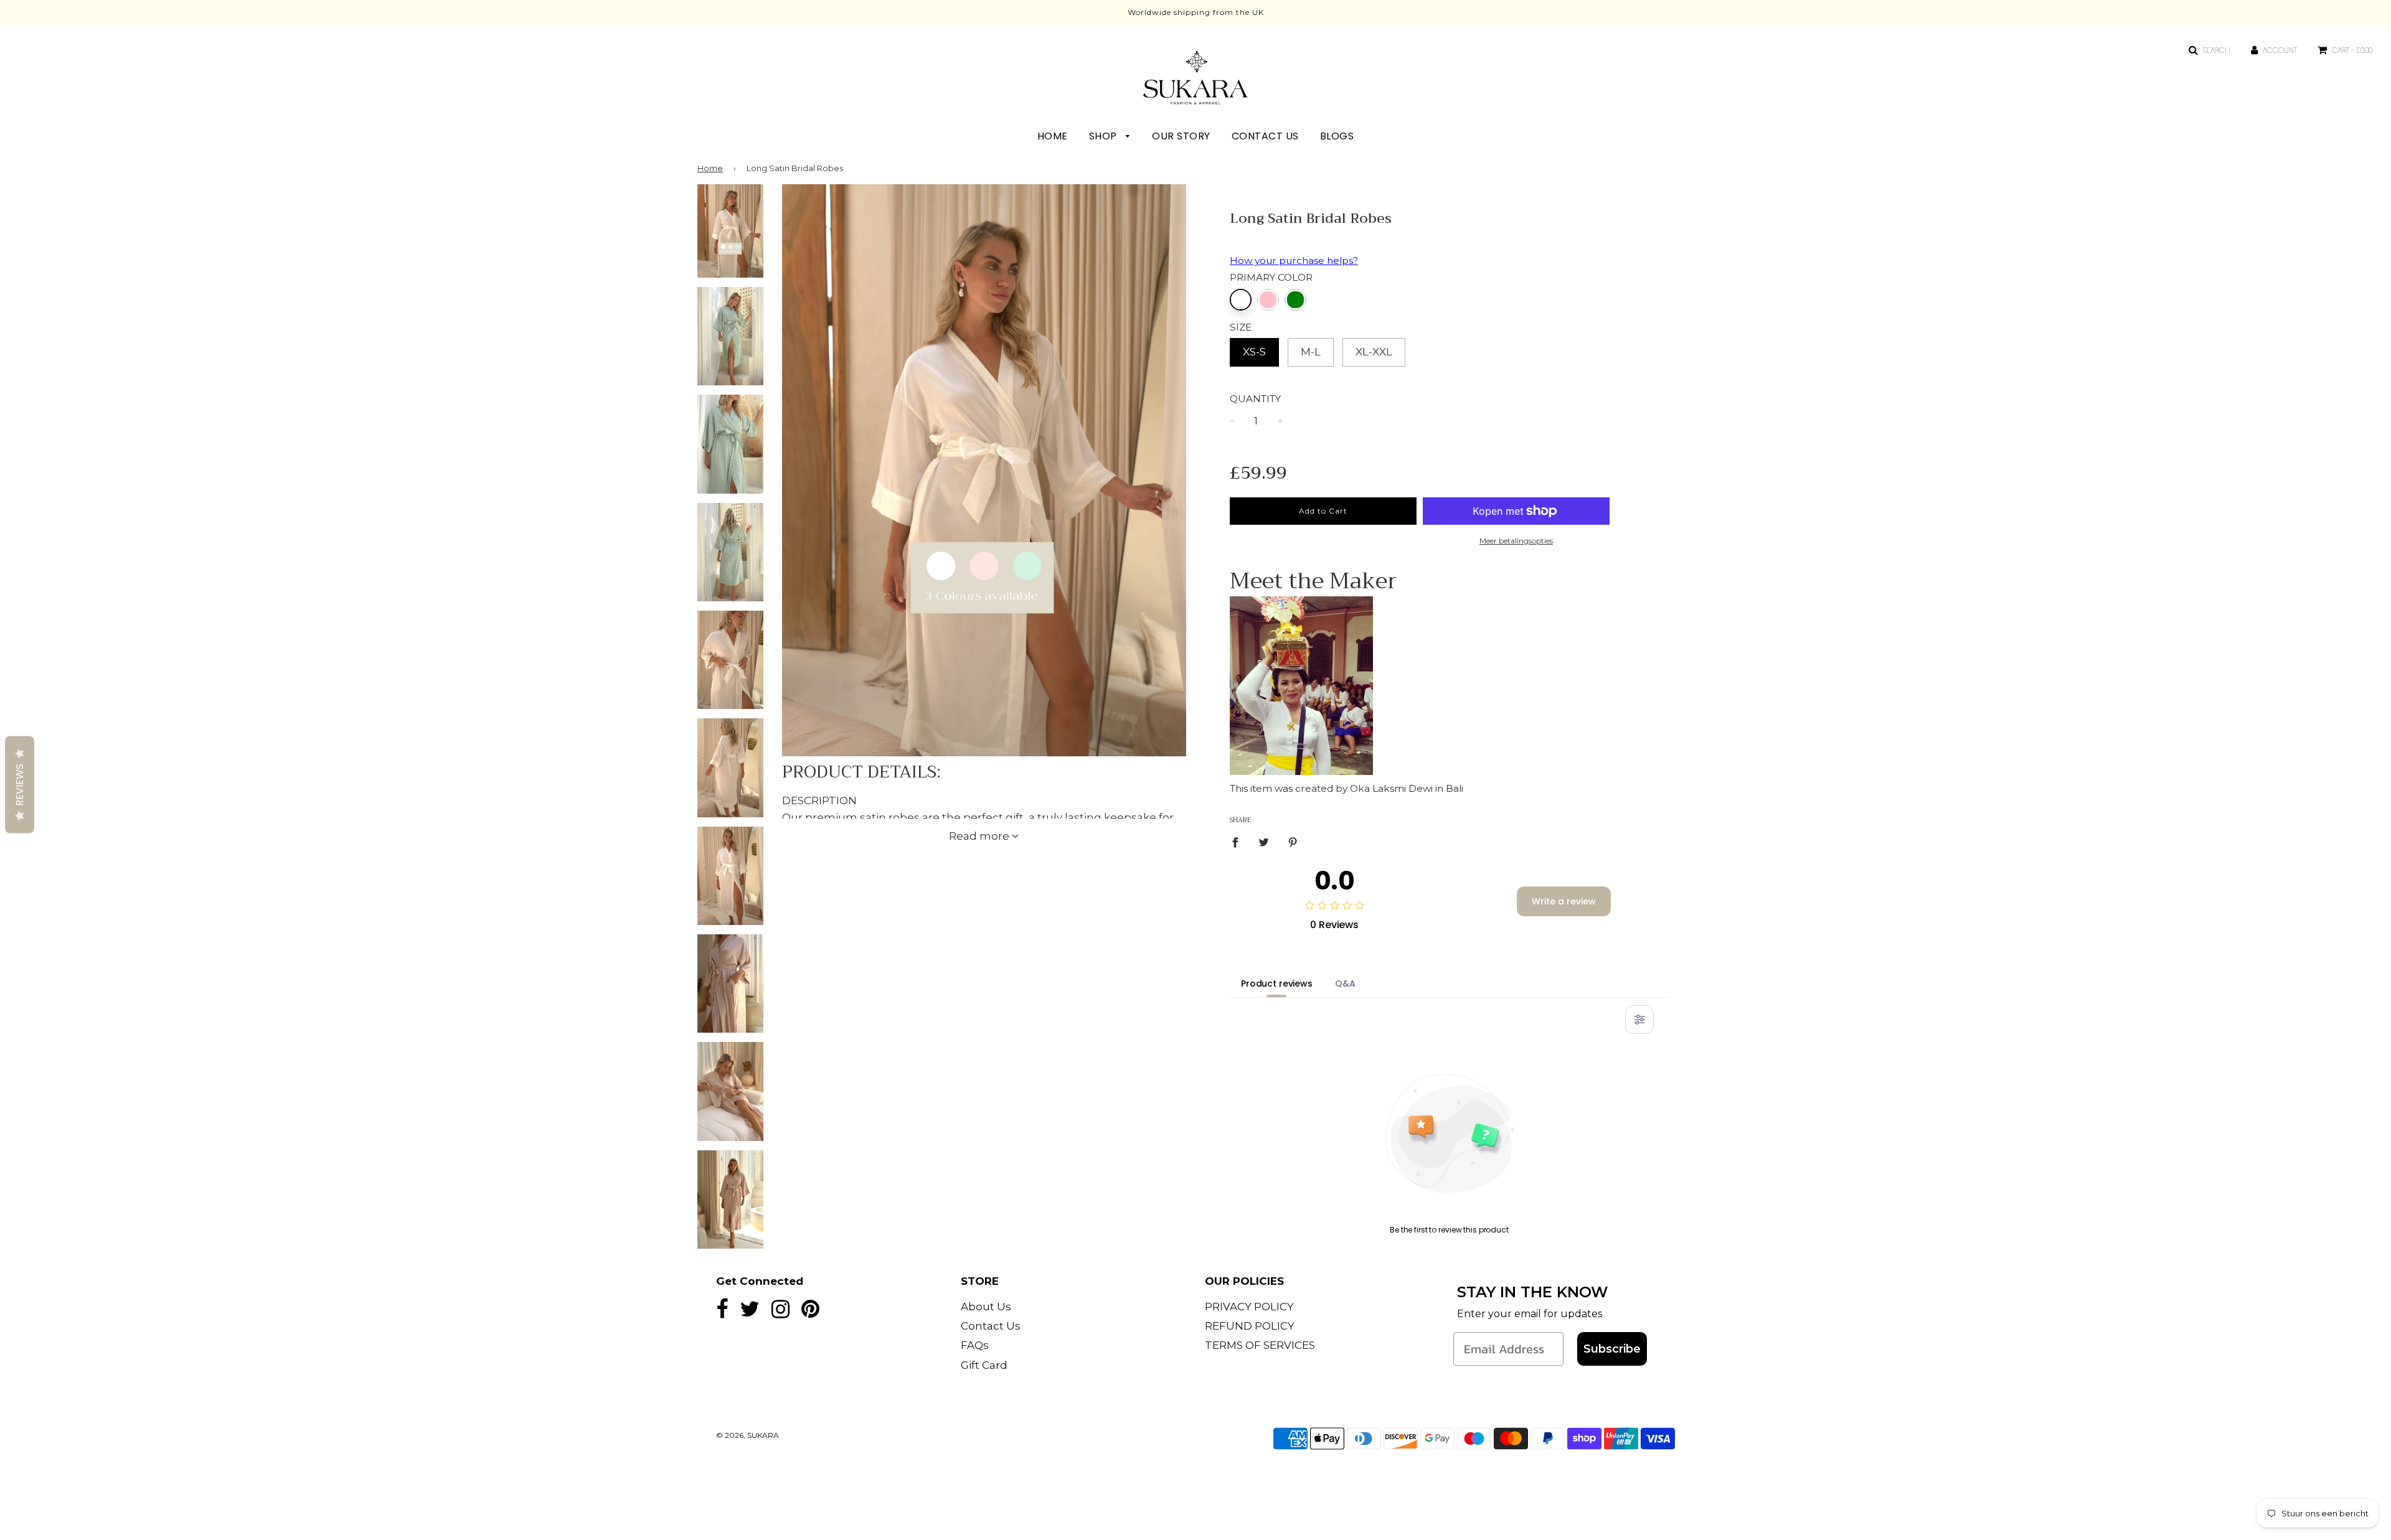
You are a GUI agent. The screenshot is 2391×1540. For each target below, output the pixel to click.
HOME (1053, 136)
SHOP (1105, 136)
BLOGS (1337, 136)
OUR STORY (1181, 136)
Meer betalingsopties (1516, 541)
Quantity (1255, 399)
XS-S (1254, 352)
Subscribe (1612, 1349)
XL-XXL (1374, 352)
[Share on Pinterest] (1293, 842)
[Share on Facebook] (1239, 842)
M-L (1311, 352)
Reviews (20, 785)
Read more (980, 836)
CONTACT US (1265, 136)
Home (710, 168)
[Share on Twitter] (1264, 842)
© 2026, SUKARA (747, 1435)
